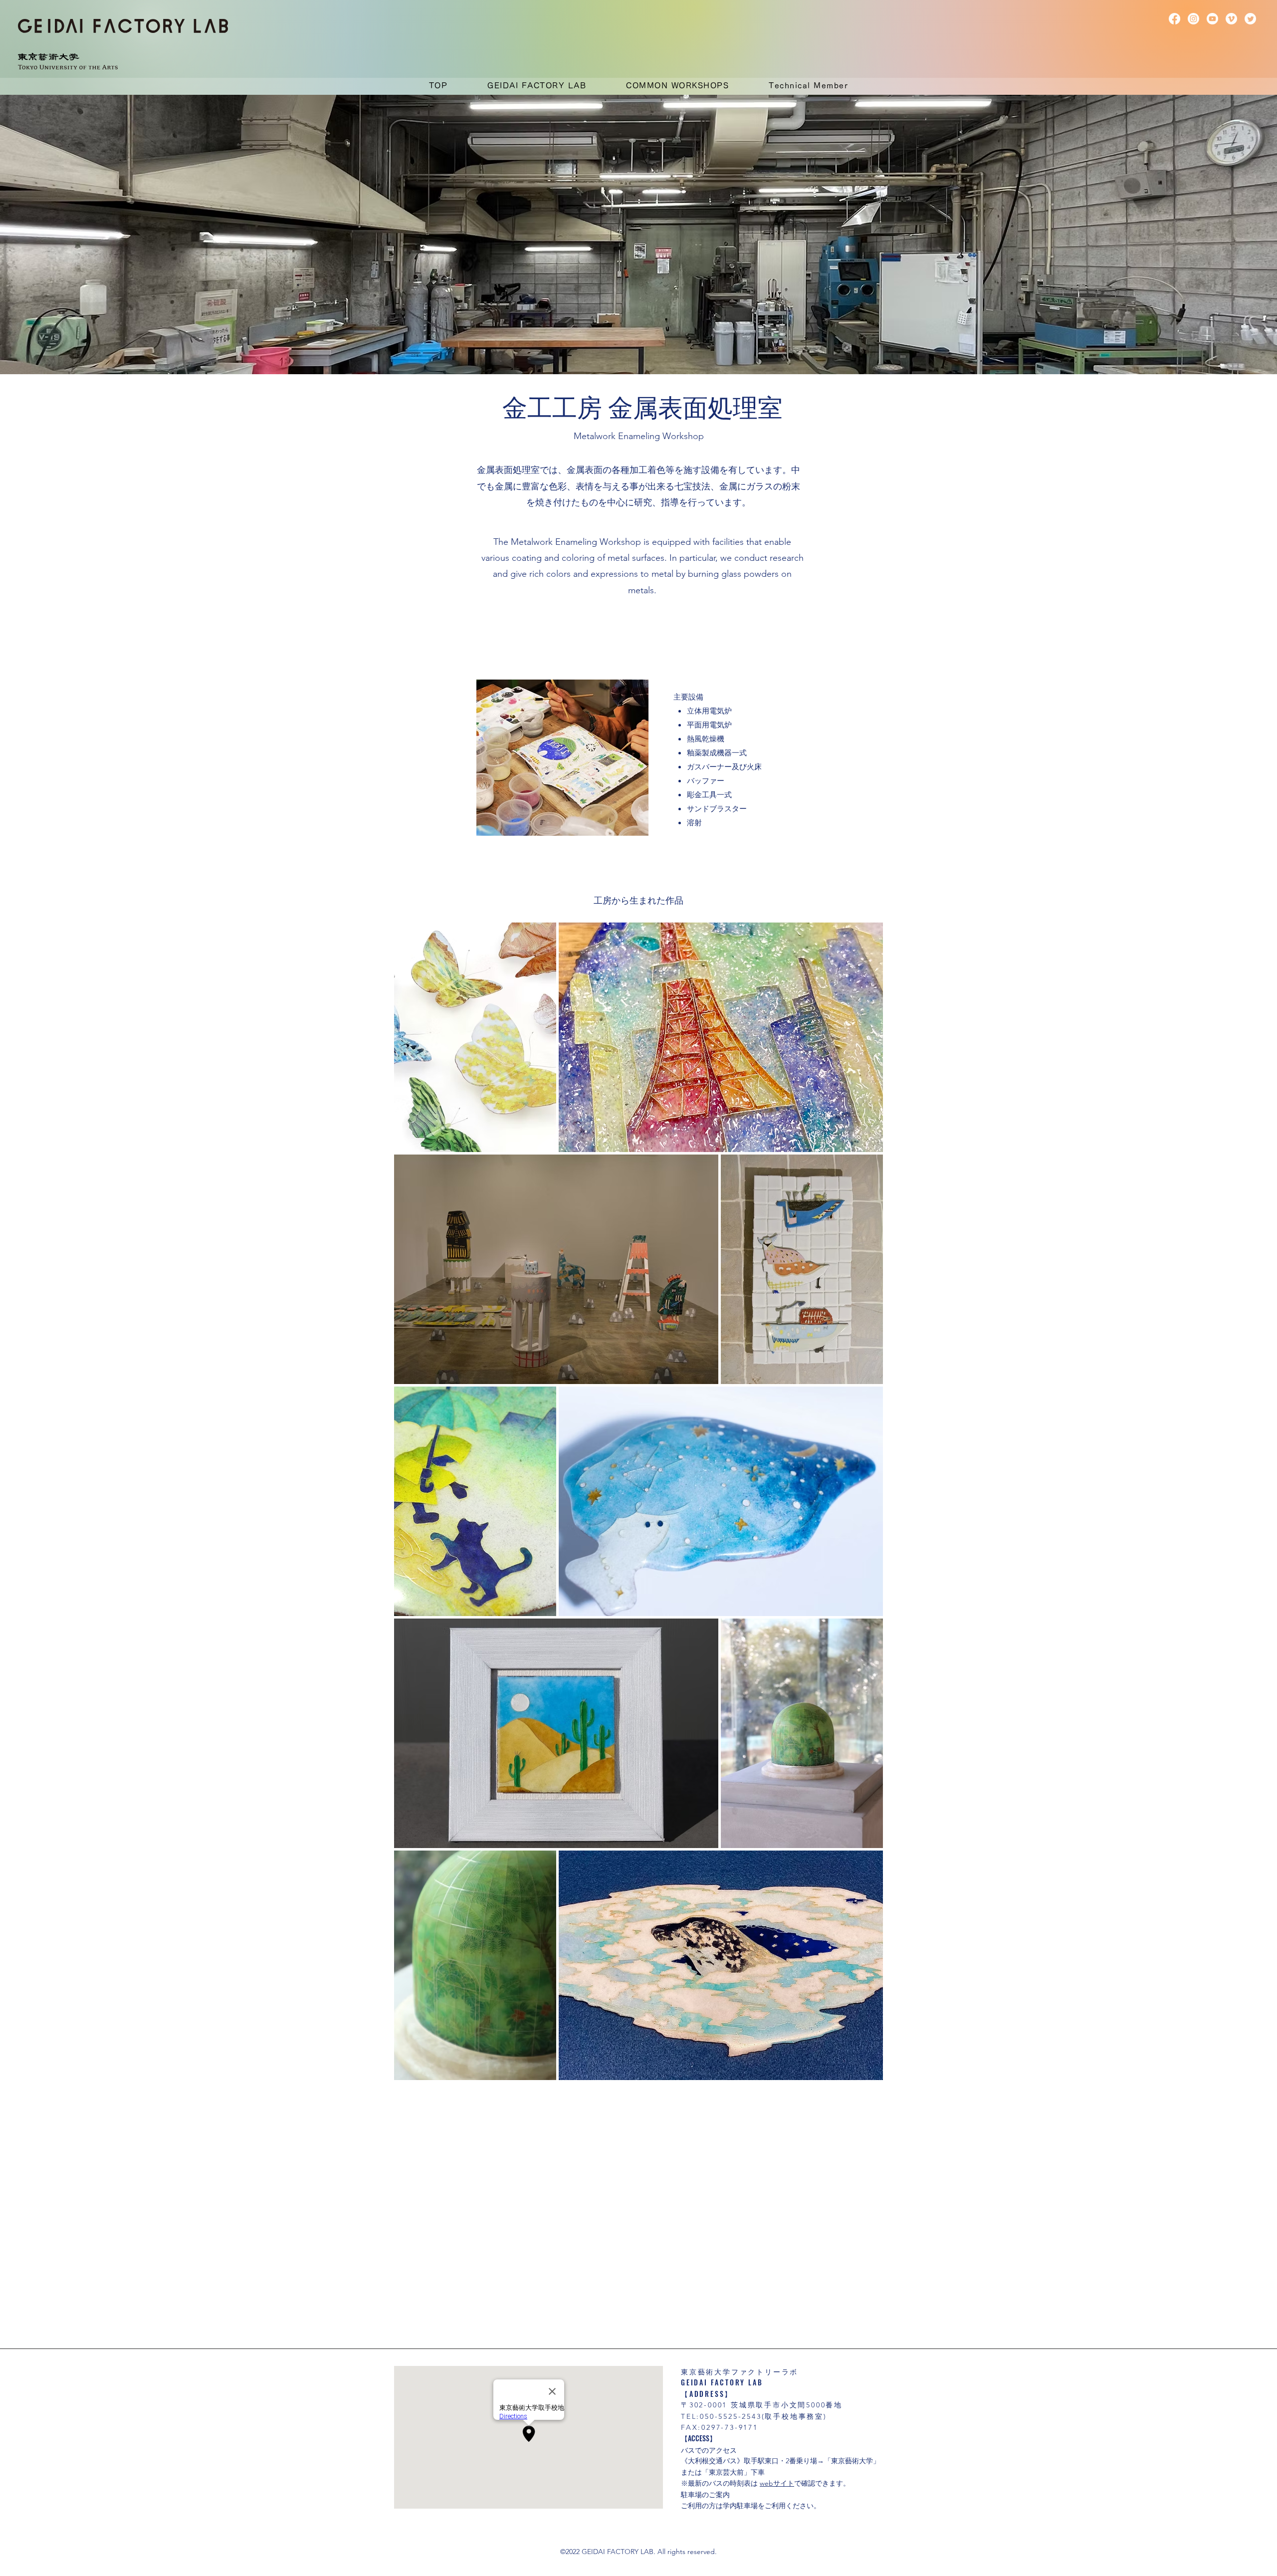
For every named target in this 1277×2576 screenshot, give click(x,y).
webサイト (777, 2483)
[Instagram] (1193, 19)
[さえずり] (1250, 19)
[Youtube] (1212, 19)
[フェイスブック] (1174, 19)
